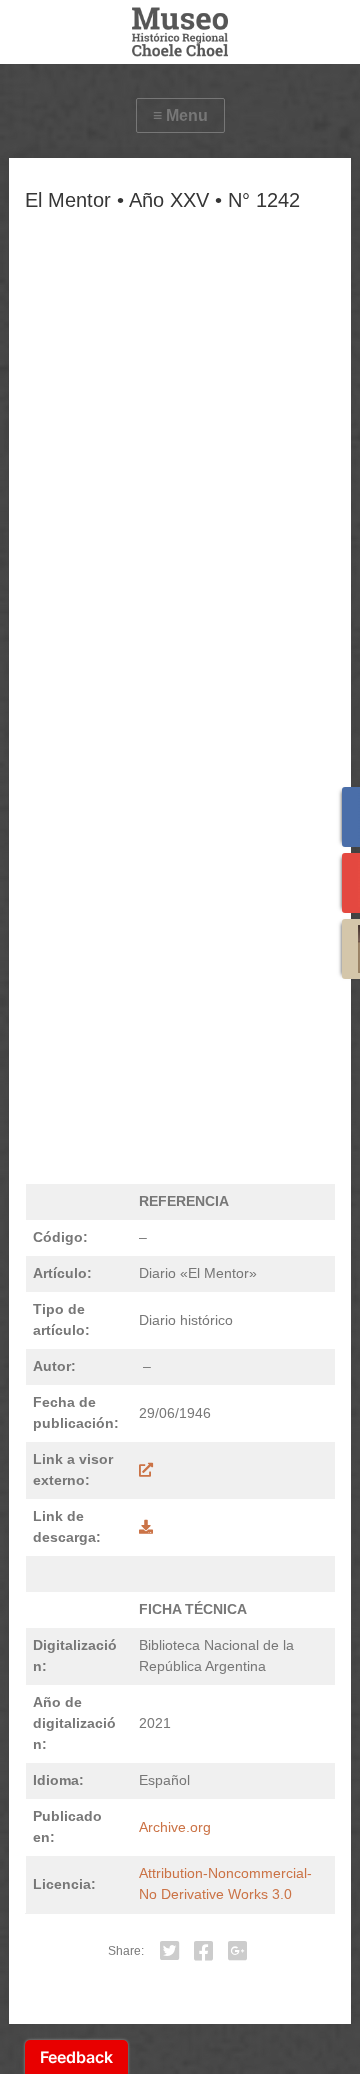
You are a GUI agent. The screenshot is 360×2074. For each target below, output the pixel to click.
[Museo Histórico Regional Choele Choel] (180, 32)
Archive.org (175, 1827)
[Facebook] (204, 1951)
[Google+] (238, 1951)
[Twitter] (170, 1951)
